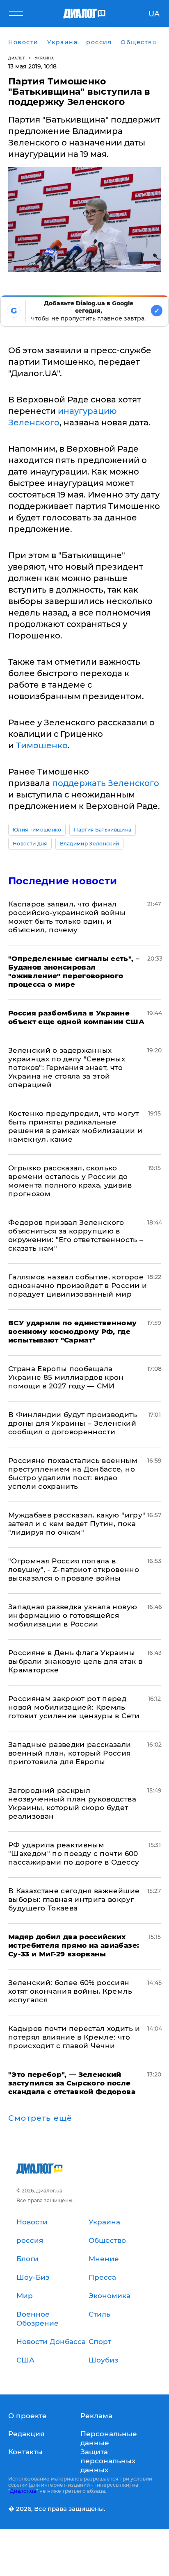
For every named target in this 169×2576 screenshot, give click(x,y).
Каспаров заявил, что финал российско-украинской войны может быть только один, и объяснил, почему (67, 917)
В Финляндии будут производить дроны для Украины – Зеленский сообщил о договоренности (73, 1423)
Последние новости (63, 881)
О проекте (27, 2416)
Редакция (26, 2434)
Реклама (96, 2416)
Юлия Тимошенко (37, 830)
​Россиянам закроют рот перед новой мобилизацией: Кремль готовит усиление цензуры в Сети (74, 1707)
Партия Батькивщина (103, 830)
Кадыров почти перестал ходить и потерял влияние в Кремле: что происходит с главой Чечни (74, 2037)
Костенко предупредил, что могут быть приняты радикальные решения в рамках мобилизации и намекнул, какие (75, 1126)
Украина (45, 58)
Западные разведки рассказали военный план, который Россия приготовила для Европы (70, 1753)
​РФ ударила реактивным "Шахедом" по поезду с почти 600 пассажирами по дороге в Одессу (74, 1854)
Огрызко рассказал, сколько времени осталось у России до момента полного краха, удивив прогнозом (70, 1181)
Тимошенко (42, 745)
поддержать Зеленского (106, 783)
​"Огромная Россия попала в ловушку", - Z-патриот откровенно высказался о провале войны (74, 1570)
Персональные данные (109, 2438)
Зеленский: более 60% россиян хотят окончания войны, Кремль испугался (70, 1991)
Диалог (17, 58)
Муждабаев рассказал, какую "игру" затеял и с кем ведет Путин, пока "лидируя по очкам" (77, 1524)
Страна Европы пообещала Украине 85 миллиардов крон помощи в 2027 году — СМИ (66, 1377)
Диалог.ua (23, 2491)
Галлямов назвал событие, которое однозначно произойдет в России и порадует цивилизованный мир (78, 1286)
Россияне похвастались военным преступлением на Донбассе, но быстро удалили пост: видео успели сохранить (73, 1473)
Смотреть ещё (40, 2118)
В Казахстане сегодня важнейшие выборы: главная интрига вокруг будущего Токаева (74, 1899)
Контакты (25, 2452)
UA (154, 14)
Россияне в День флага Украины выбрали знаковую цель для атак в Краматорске (75, 1661)
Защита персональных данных (108, 2461)
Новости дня (30, 844)
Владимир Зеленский (90, 844)
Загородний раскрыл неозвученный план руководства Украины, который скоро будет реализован (72, 1803)
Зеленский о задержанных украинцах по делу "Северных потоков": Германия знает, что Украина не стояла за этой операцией (67, 1068)
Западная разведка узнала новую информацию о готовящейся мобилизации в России (73, 1615)
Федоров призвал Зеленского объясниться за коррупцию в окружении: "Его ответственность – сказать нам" (76, 1235)
